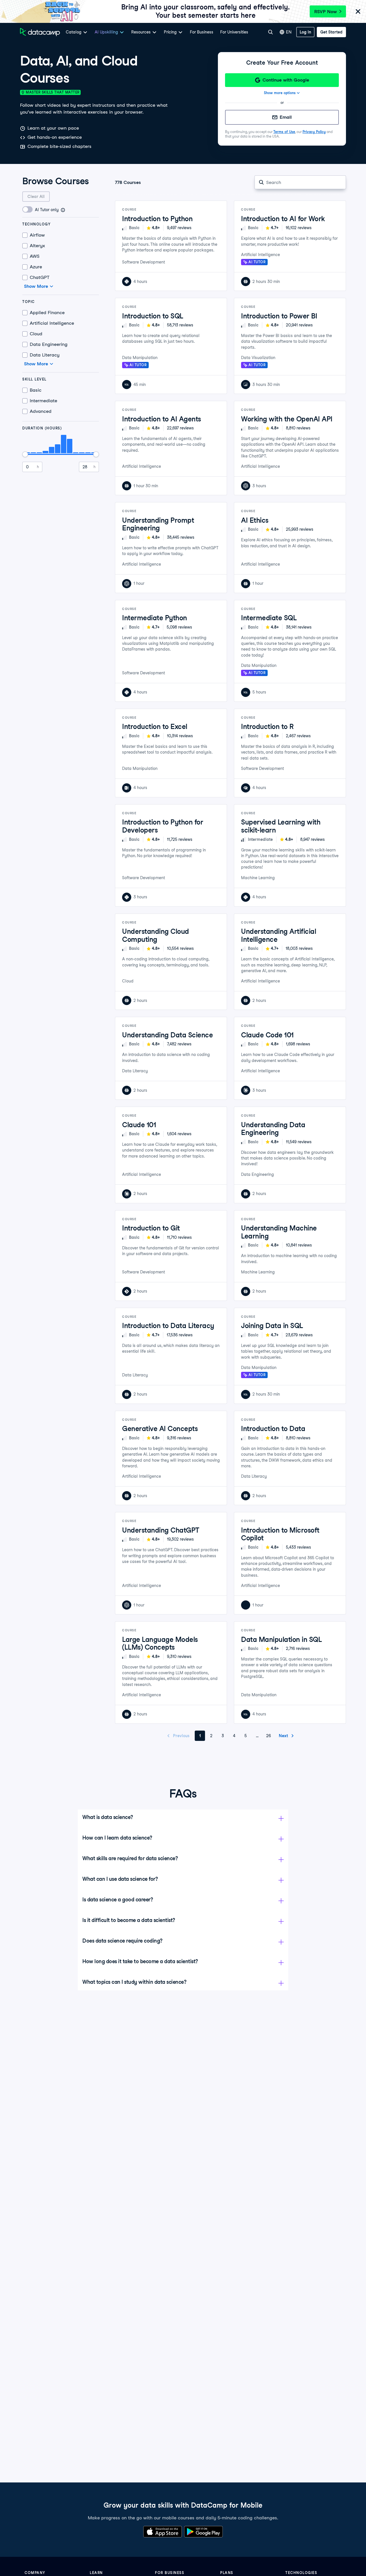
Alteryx (37, 246)
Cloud (36, 334)
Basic (36, 390)
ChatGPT (40, 277)
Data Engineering (49, 344)
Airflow (37, 235)
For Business (202, 32)
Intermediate (43, 401)
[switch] (28, 209)
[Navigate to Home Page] (40, 32)
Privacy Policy (314, 132)
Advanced (41, 411)
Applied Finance (47, 313)
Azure (36, 267)
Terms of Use (284, 132)
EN (289, 32)
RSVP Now (326, 12)
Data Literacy (45, 355)
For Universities (234, 32)
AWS (35, 256)
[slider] (25, 454)
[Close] (358, 12)
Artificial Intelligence (52, 323)
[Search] (270, 32)
